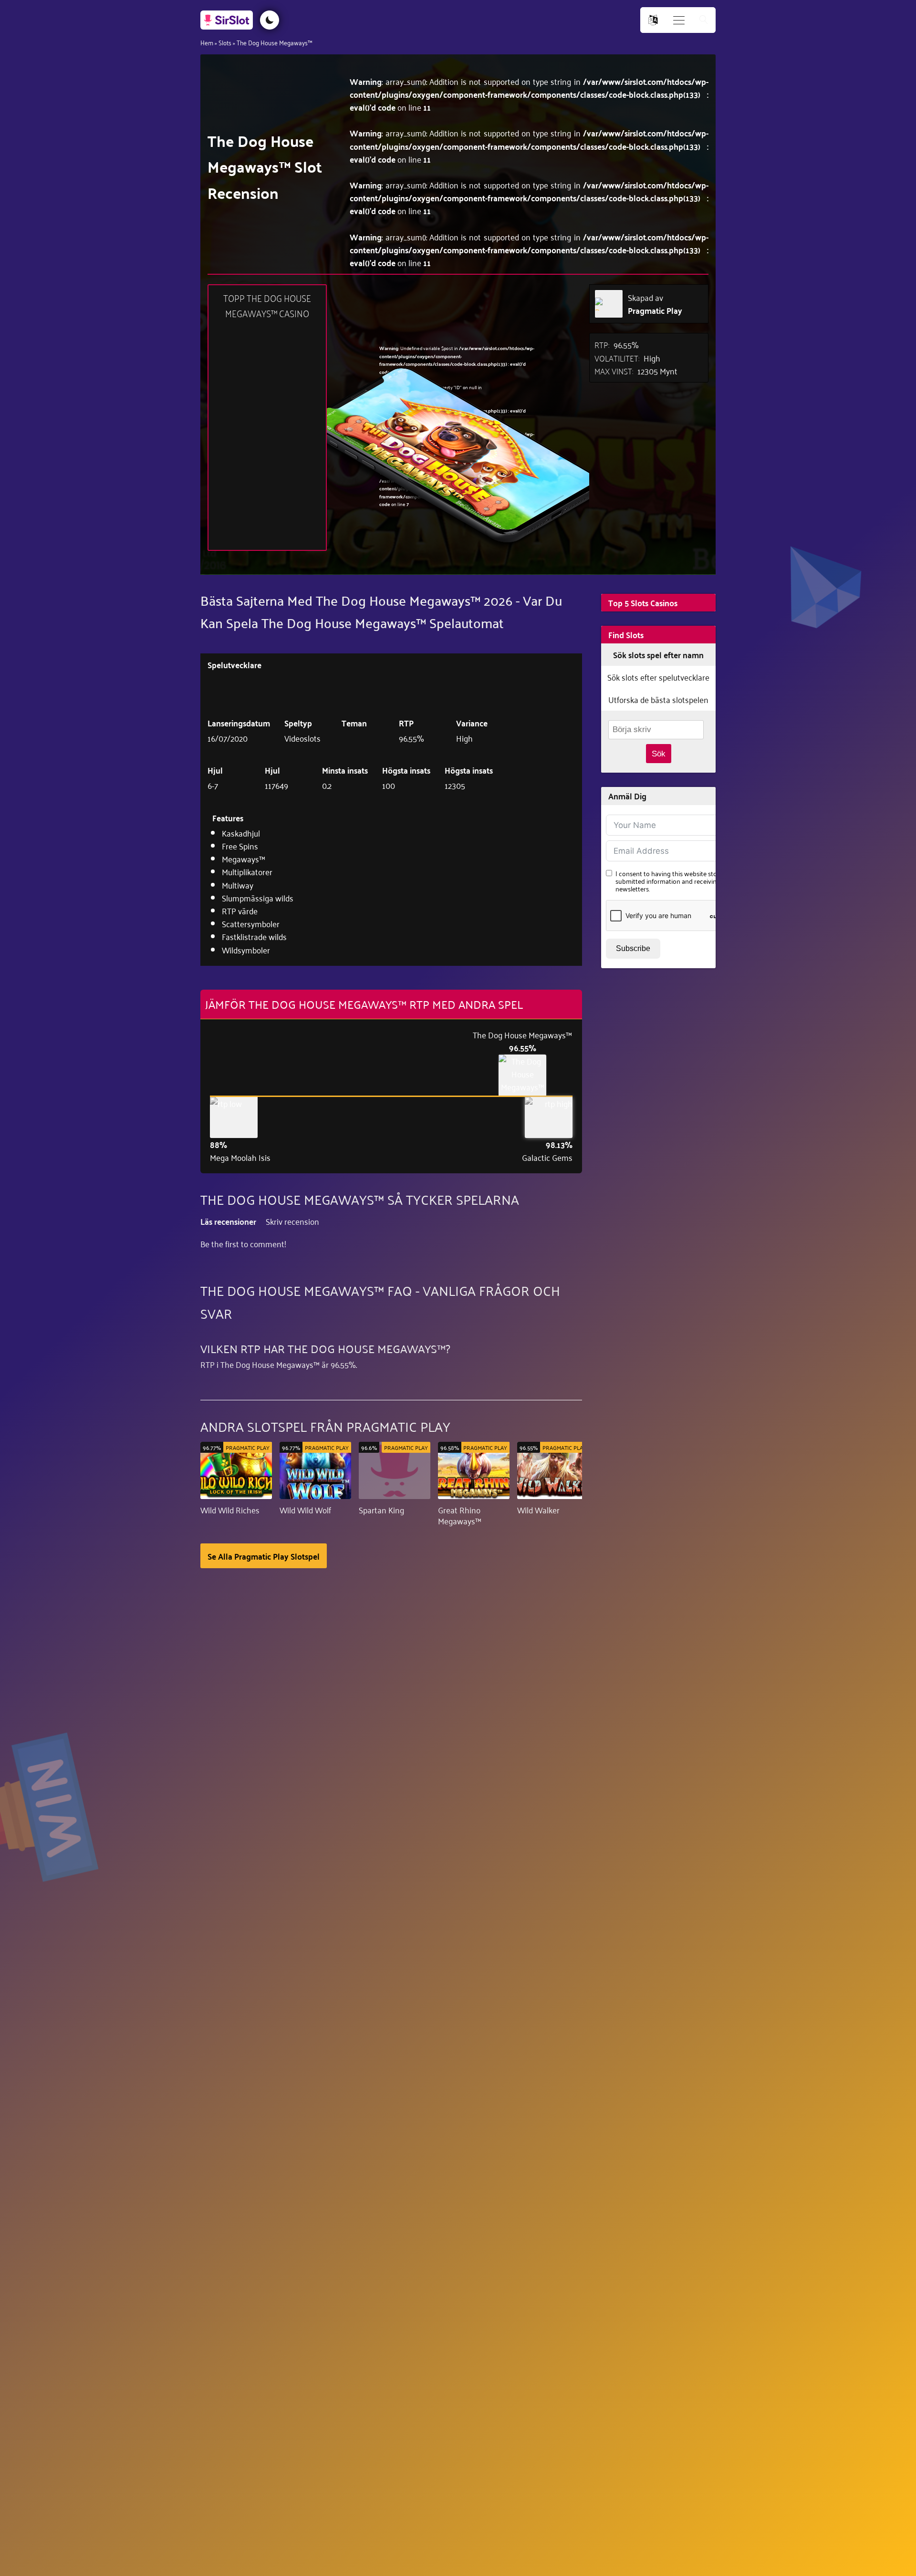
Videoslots (302, 738)
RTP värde (240, 910)
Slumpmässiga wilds (258, 898)
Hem (207, 42)
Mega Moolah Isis (240, 1157)
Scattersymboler (251, 923)
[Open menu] (679, 20)
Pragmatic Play (655, 310)
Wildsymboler (246, 950)
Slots (225, 42)
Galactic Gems (547, 1157)
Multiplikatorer (247, 871)
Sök (659, 754)
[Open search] (704, 20)
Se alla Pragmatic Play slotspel (264, 1556)
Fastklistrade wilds (254, 936)
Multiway (238, 885)
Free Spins (240, 846)
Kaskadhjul (241, 833)
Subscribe (633, 948)
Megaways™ (244, 859)
